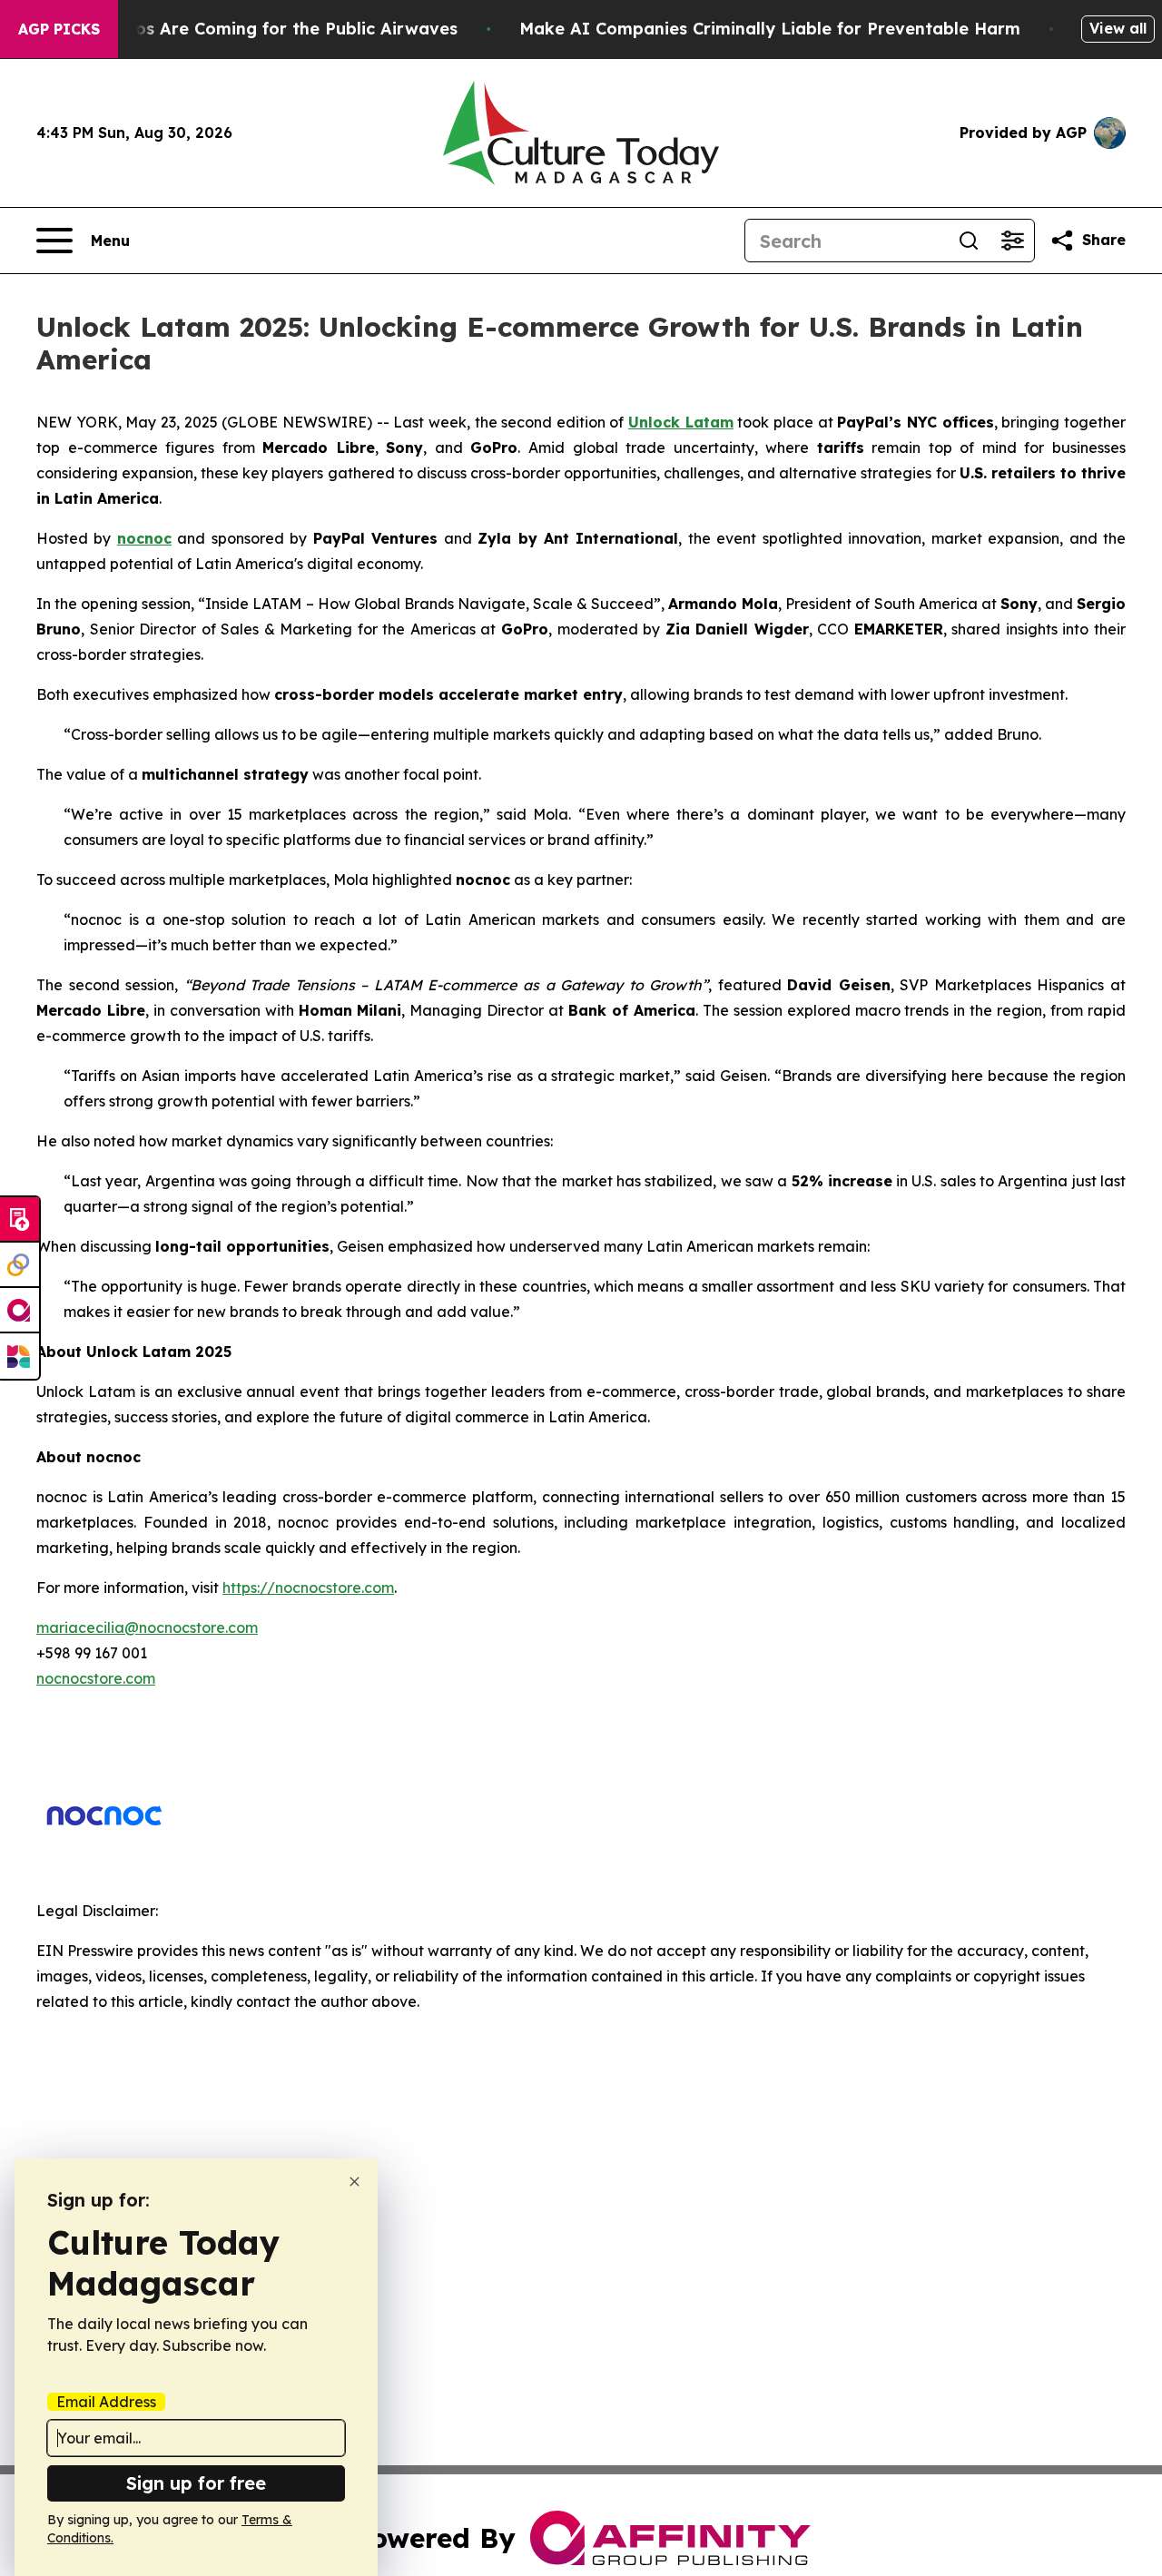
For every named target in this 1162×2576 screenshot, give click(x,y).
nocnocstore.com (96, 1678)
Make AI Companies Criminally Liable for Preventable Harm (770, 29)
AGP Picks (59, 29)
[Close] (355, 2182)
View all (1118, 28)
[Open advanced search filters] (1012, 241)
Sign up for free (196, 2483)
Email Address (106, 2402)
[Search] (969, 241)
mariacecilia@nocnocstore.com (147, 1627)
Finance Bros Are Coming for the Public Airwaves (252, 29)
